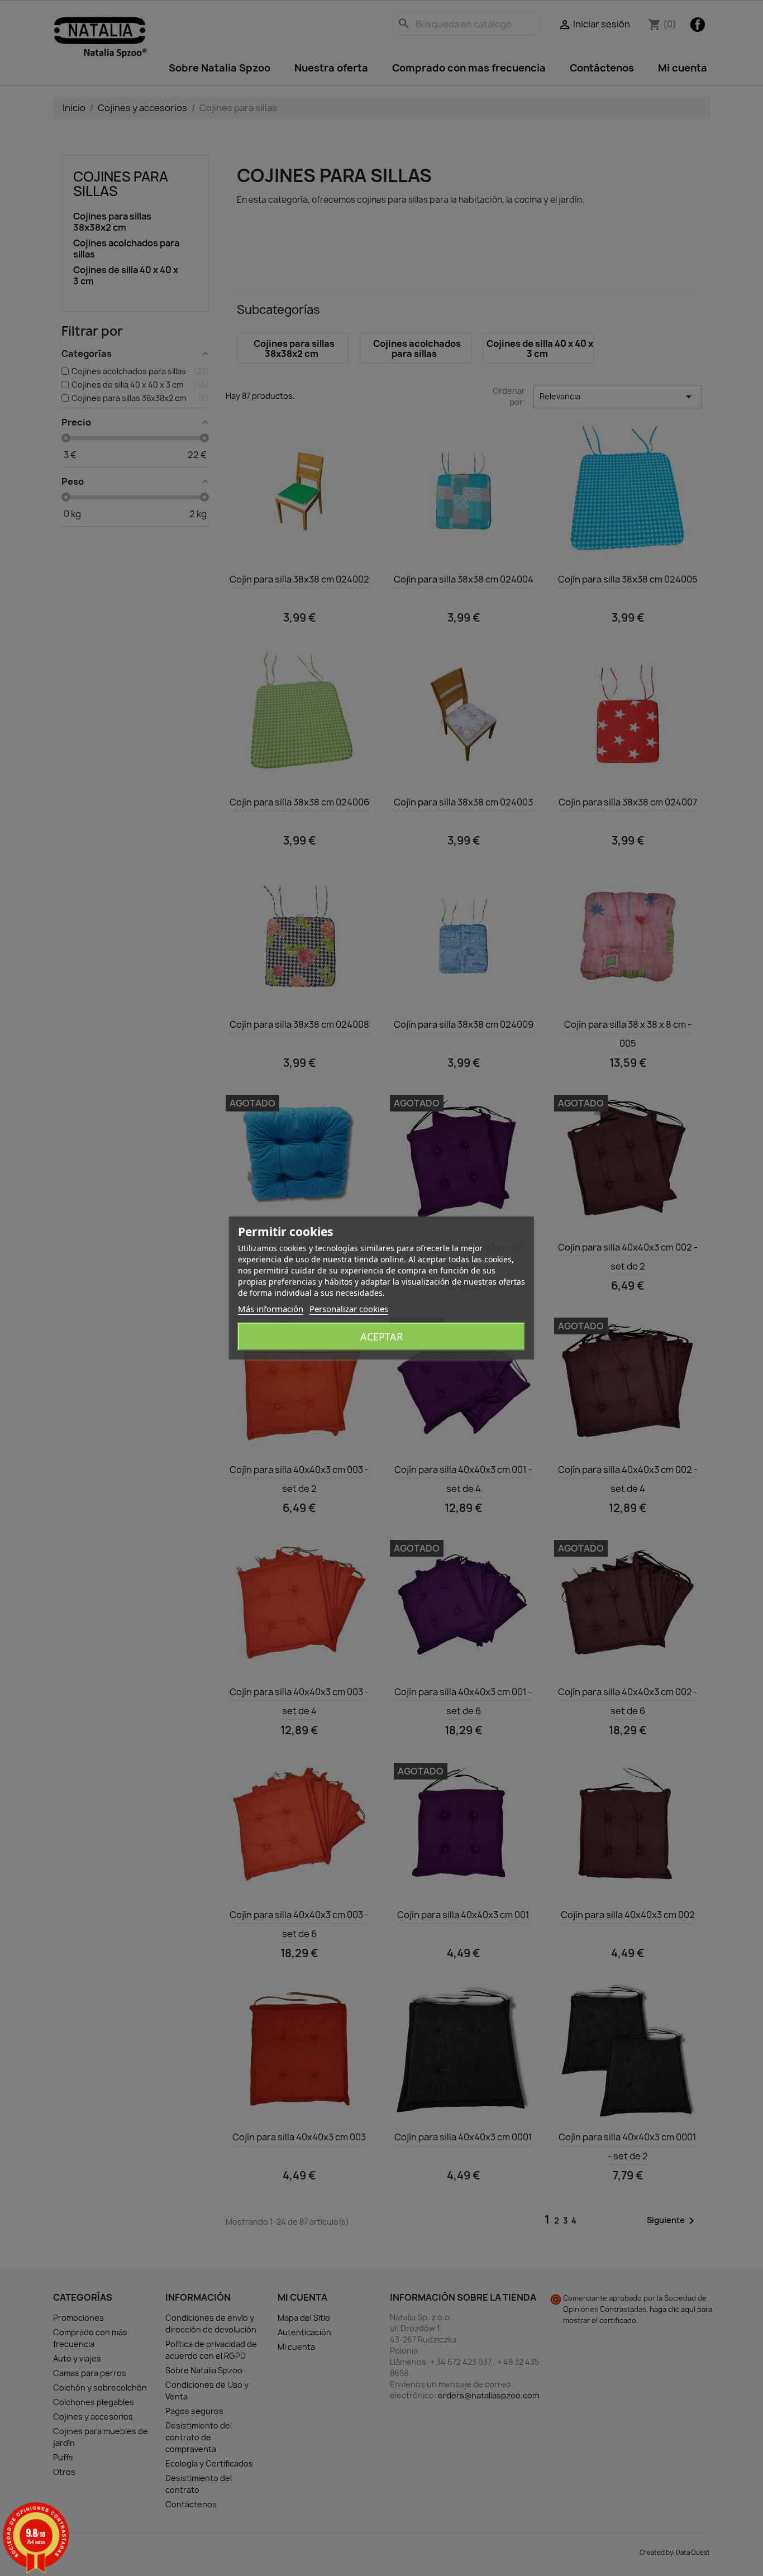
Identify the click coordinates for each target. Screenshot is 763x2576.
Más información (271, 1309)
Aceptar (381, 1337)
